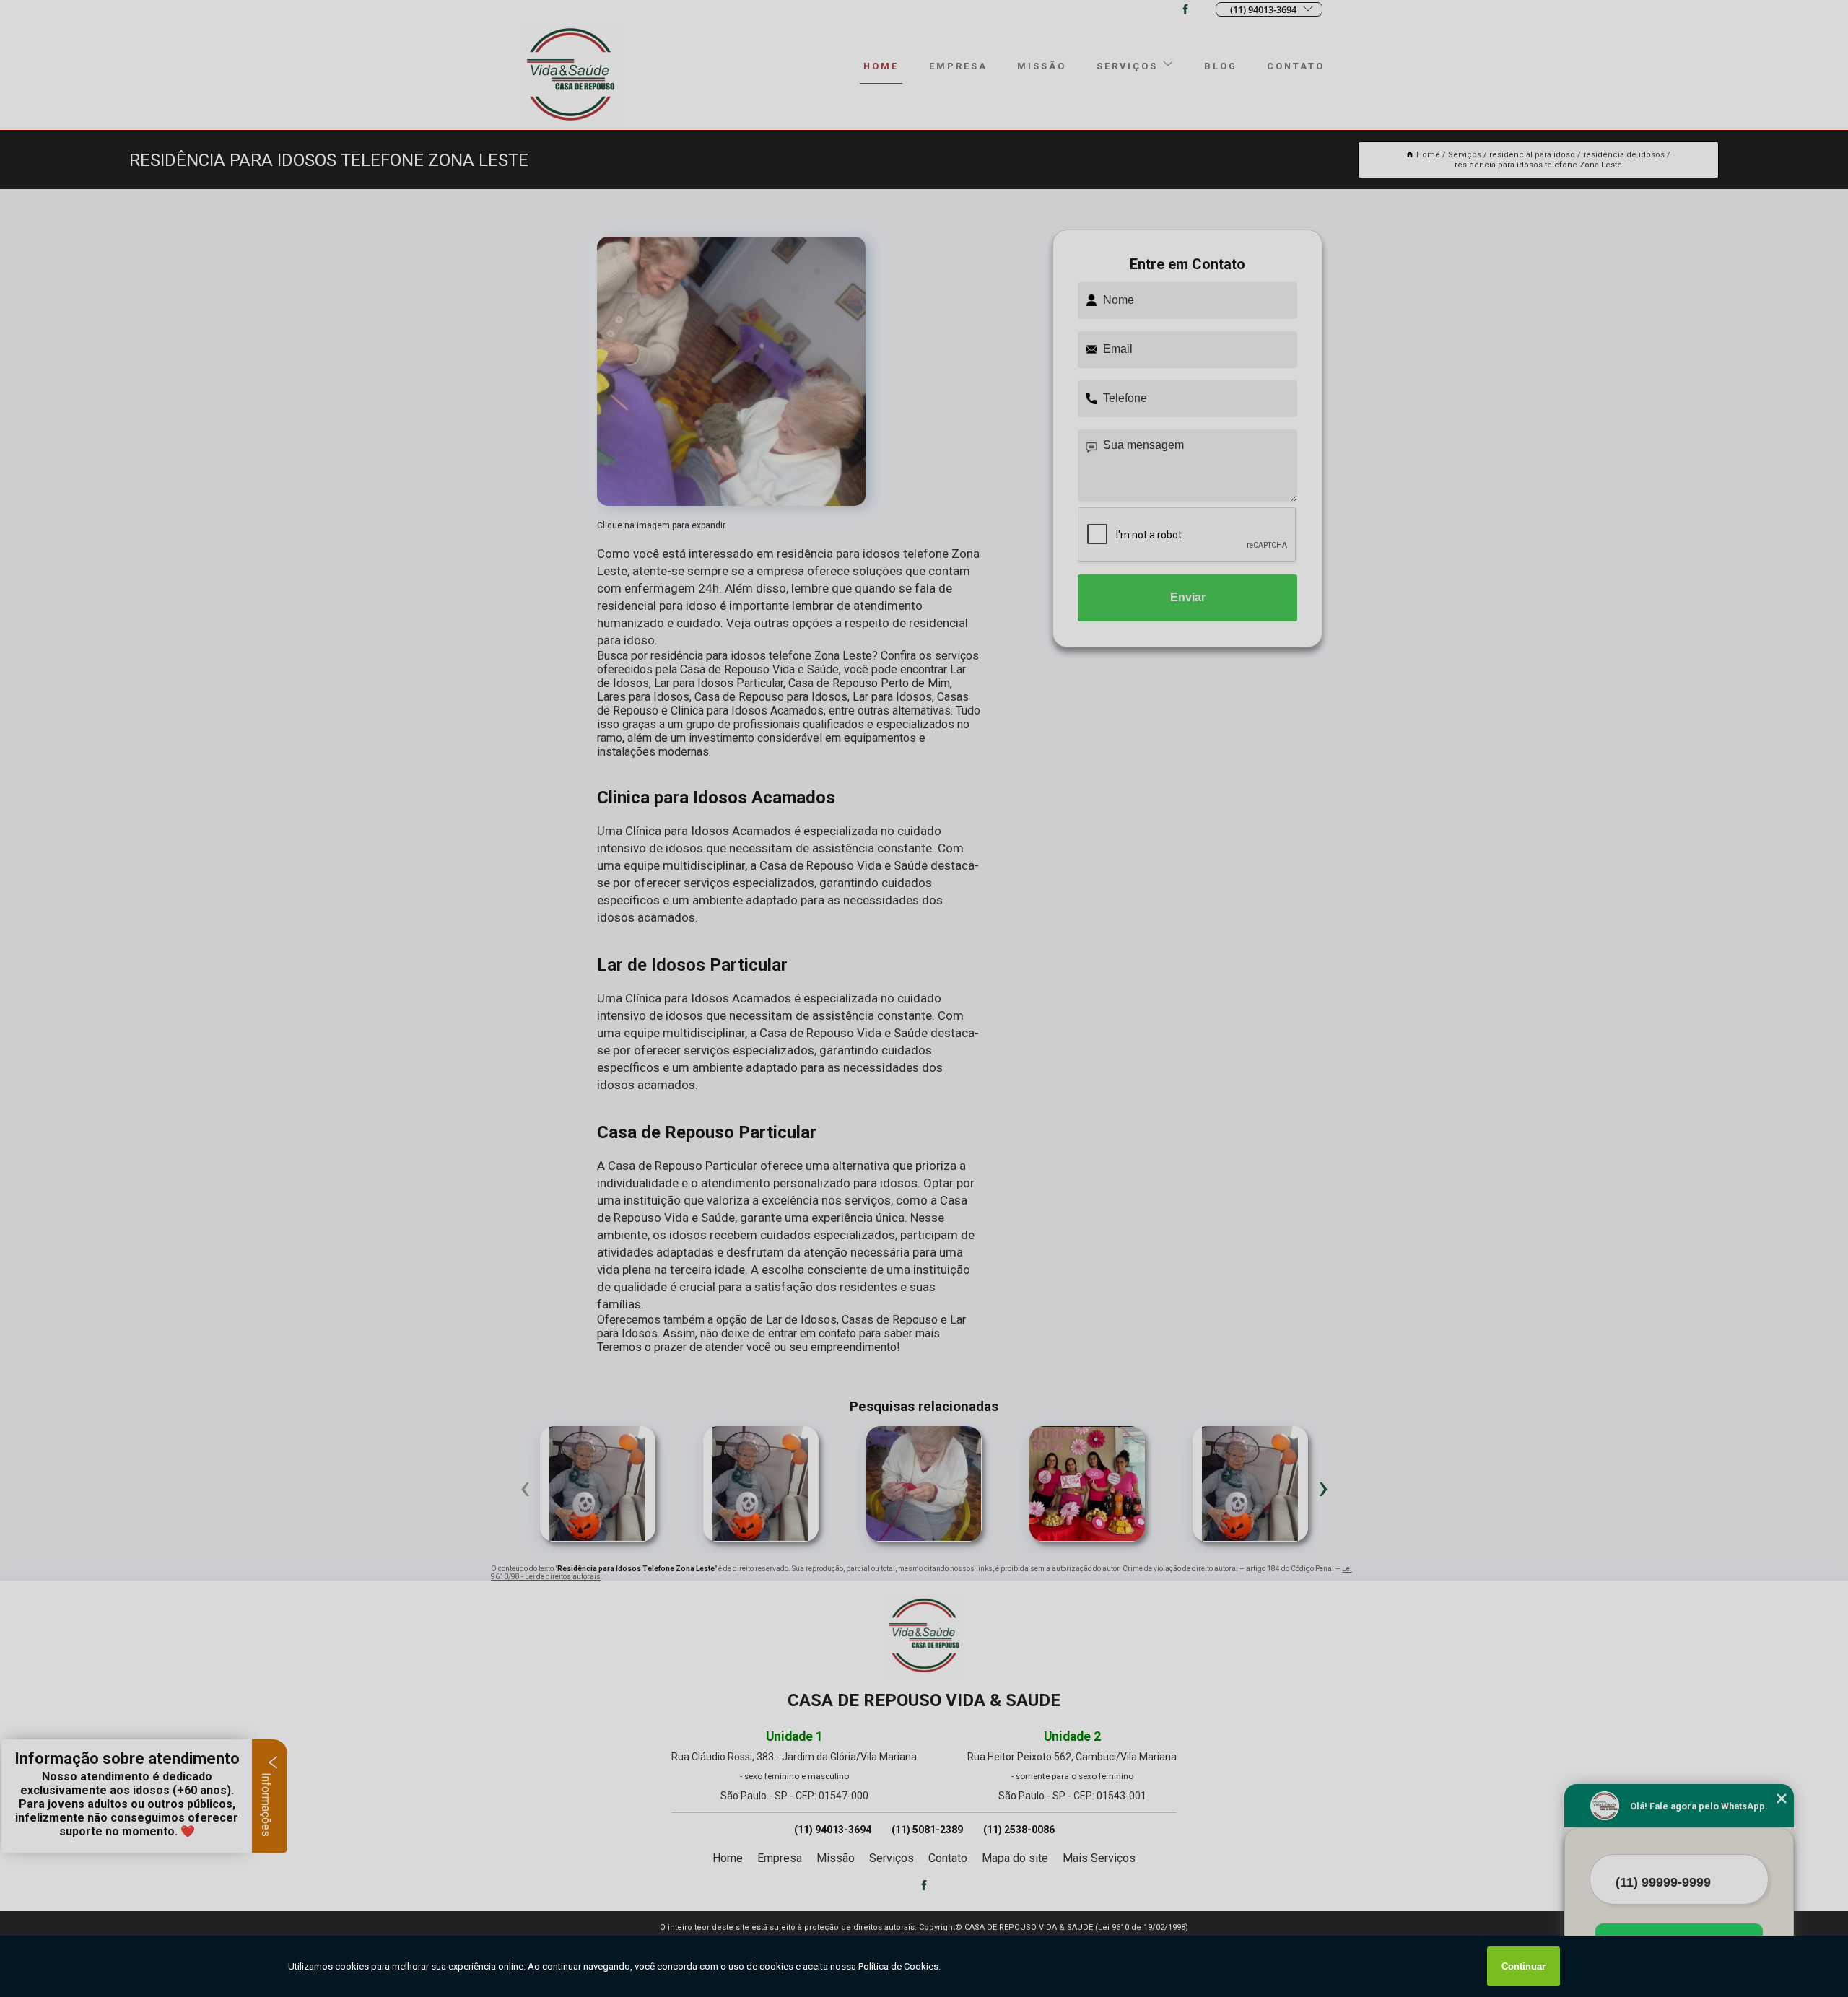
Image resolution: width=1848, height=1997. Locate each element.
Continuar (1524, 1966)
